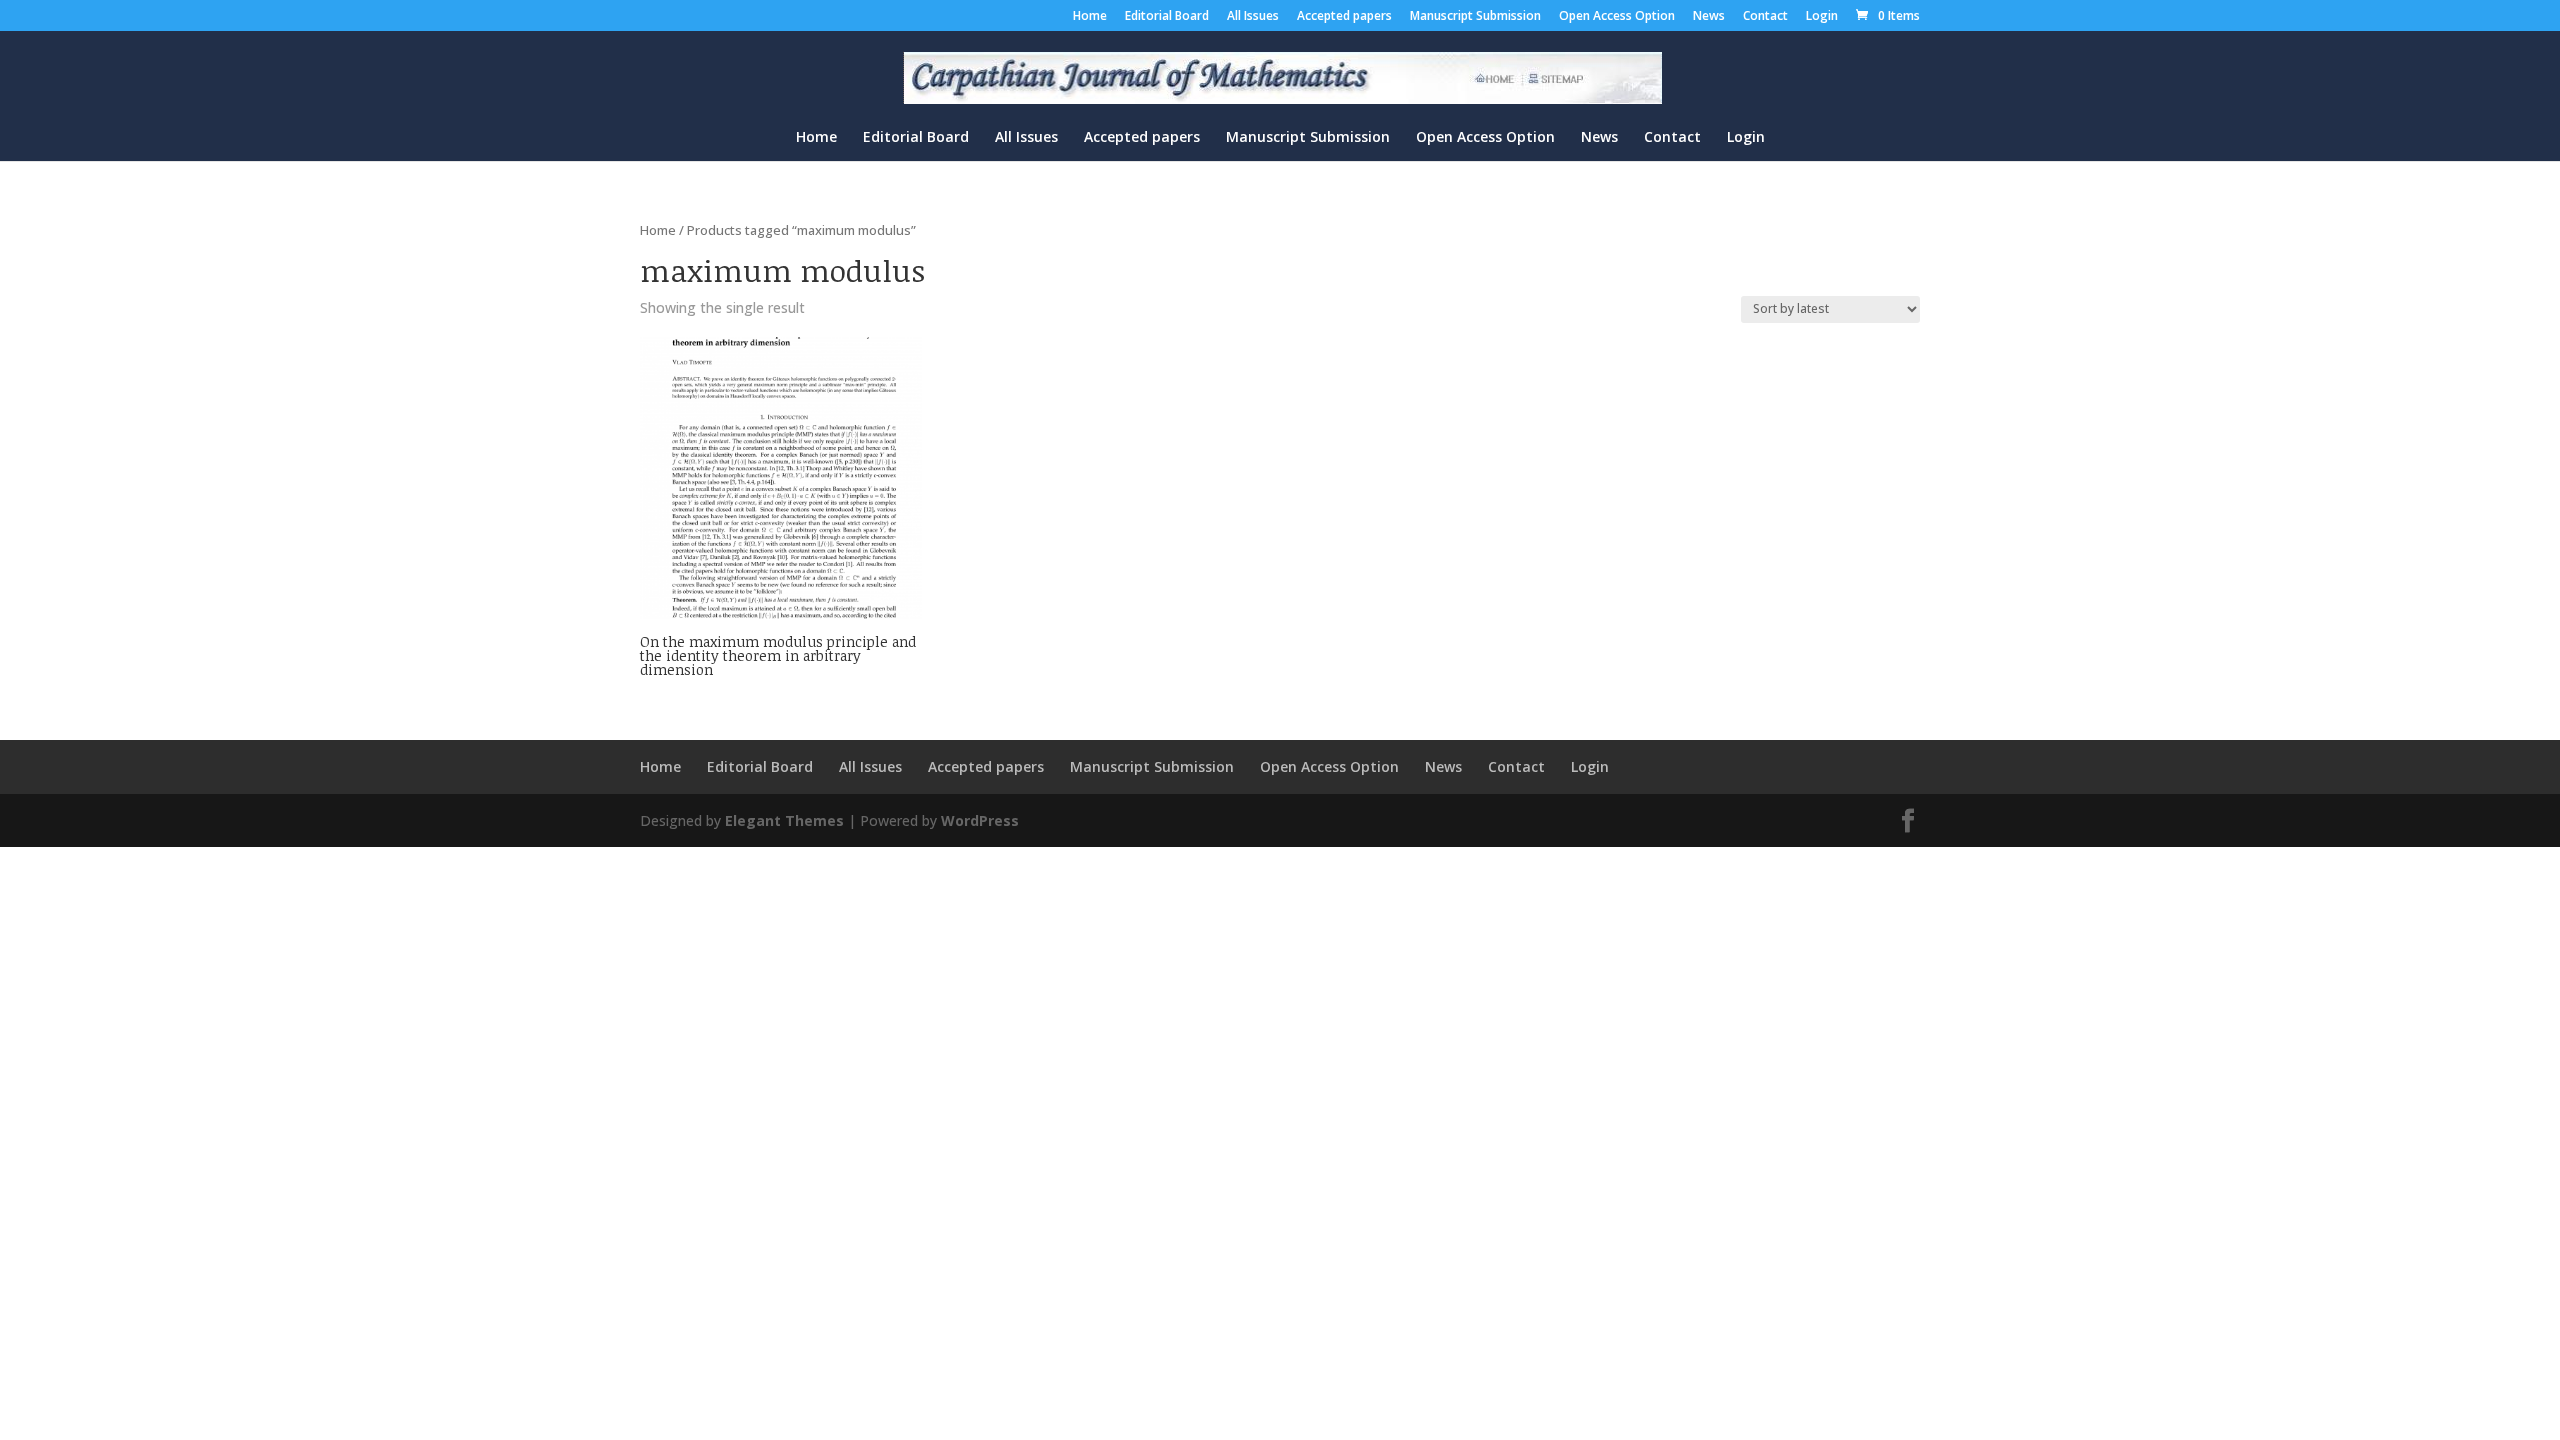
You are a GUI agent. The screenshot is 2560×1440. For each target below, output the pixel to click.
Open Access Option (1617, 17)
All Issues (1253, 17)
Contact (1765, 17)
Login (1822, 17)
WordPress (980, 820)
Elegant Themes (784, 820)
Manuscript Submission (1475, 17)
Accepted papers (1344, 17)
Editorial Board (1167, 17)
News (1709, 17)
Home (1090, 17)
